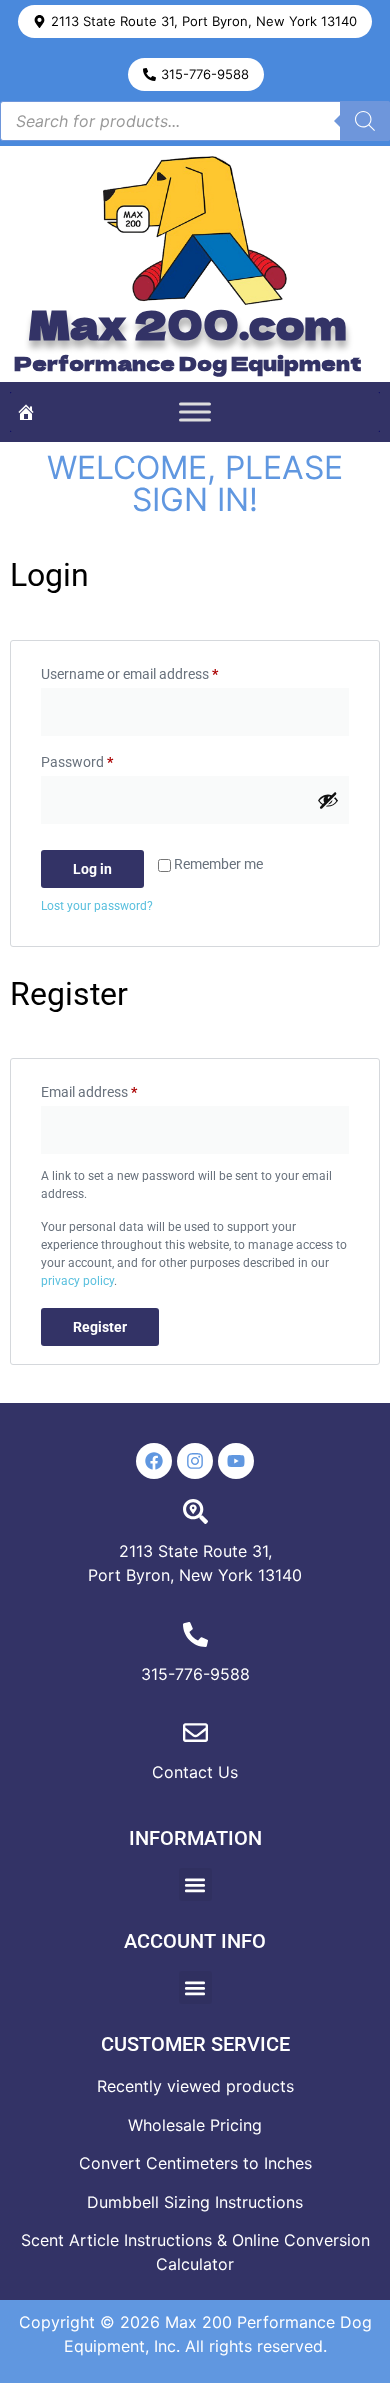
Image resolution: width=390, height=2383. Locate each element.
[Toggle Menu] (195, 412)
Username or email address (156, 671)
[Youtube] (236, 1461)
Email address (116, 1089)
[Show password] (328, 800)
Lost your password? (97, 906)
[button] (195, 21)
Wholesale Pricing (195, 2125)
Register (100, 1327)
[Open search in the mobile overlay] (195, 121)
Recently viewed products (195, 2086)
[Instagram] (195, 1461)
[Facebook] (154, 1461)
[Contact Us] (195, 1732)
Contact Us (195, 1772)
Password (104, 759)
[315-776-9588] (195, 1634)
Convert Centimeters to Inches (195, 2163)
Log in (92, 869)
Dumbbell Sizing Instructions (195, 2202)
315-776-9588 (195, 1674)
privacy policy (77, 1281)
